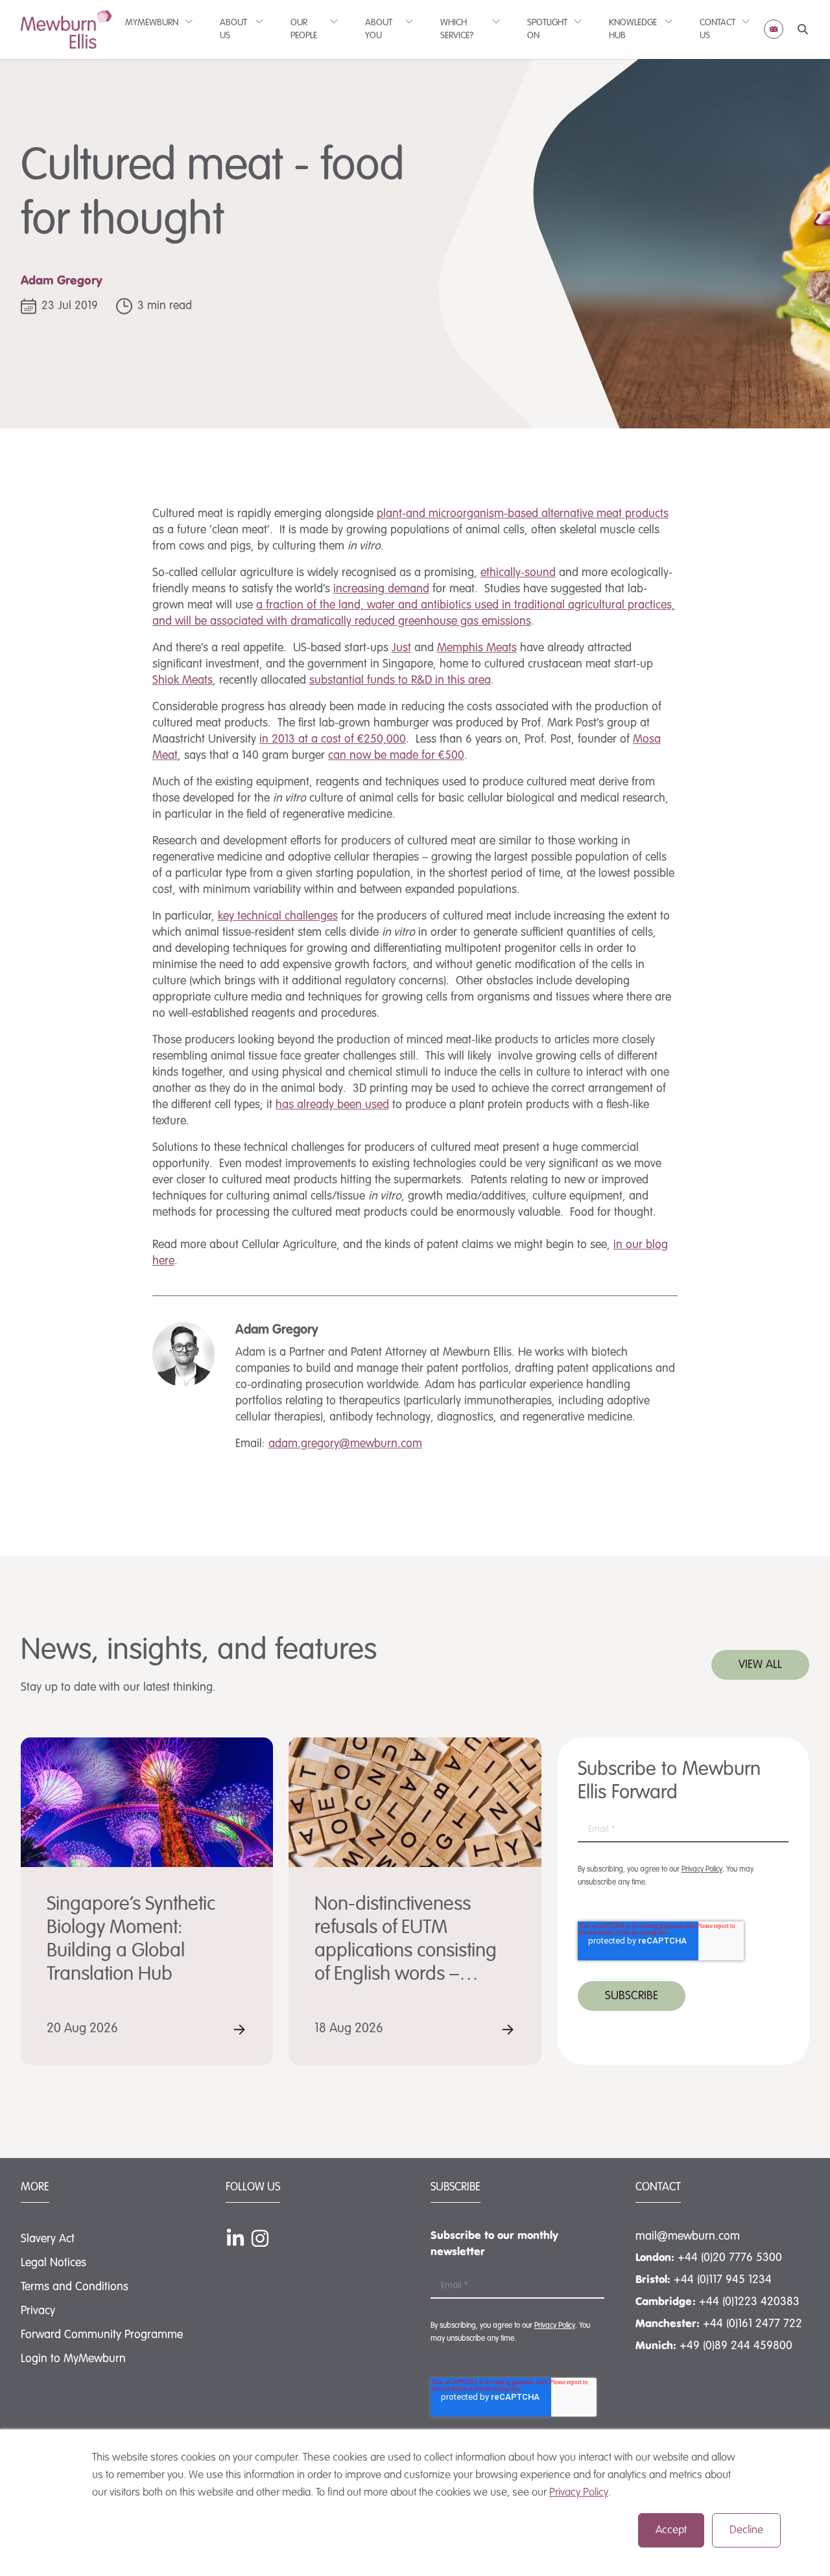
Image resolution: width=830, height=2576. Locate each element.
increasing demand (381, 589)
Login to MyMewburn (73, 2359)
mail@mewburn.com (688, 2236)
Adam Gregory (62, 281)
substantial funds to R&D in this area (400, 680)
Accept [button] (671, 2530)
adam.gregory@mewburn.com (345, 1444)
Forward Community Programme (102, 2335)
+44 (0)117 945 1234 (723, 2280)
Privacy (38, 2311)
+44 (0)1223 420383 (749, 2302)
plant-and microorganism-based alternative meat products (523, 514)
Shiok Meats (183, 680)
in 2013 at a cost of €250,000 (333, 739)
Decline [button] (746, 2530)
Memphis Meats (477, 648)
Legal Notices (53, 2263)
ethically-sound (518, 573)
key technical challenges (278, 916)
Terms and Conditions (75, 2287)
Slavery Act (48, 2239)
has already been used (332, 1105)
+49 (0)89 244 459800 (736, 2346)
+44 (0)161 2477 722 (753, 2324)
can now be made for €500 (396, 756)
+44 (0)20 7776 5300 (730, 2258)
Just (401, 648)
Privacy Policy (579, 2493)
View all (760, 1665)
